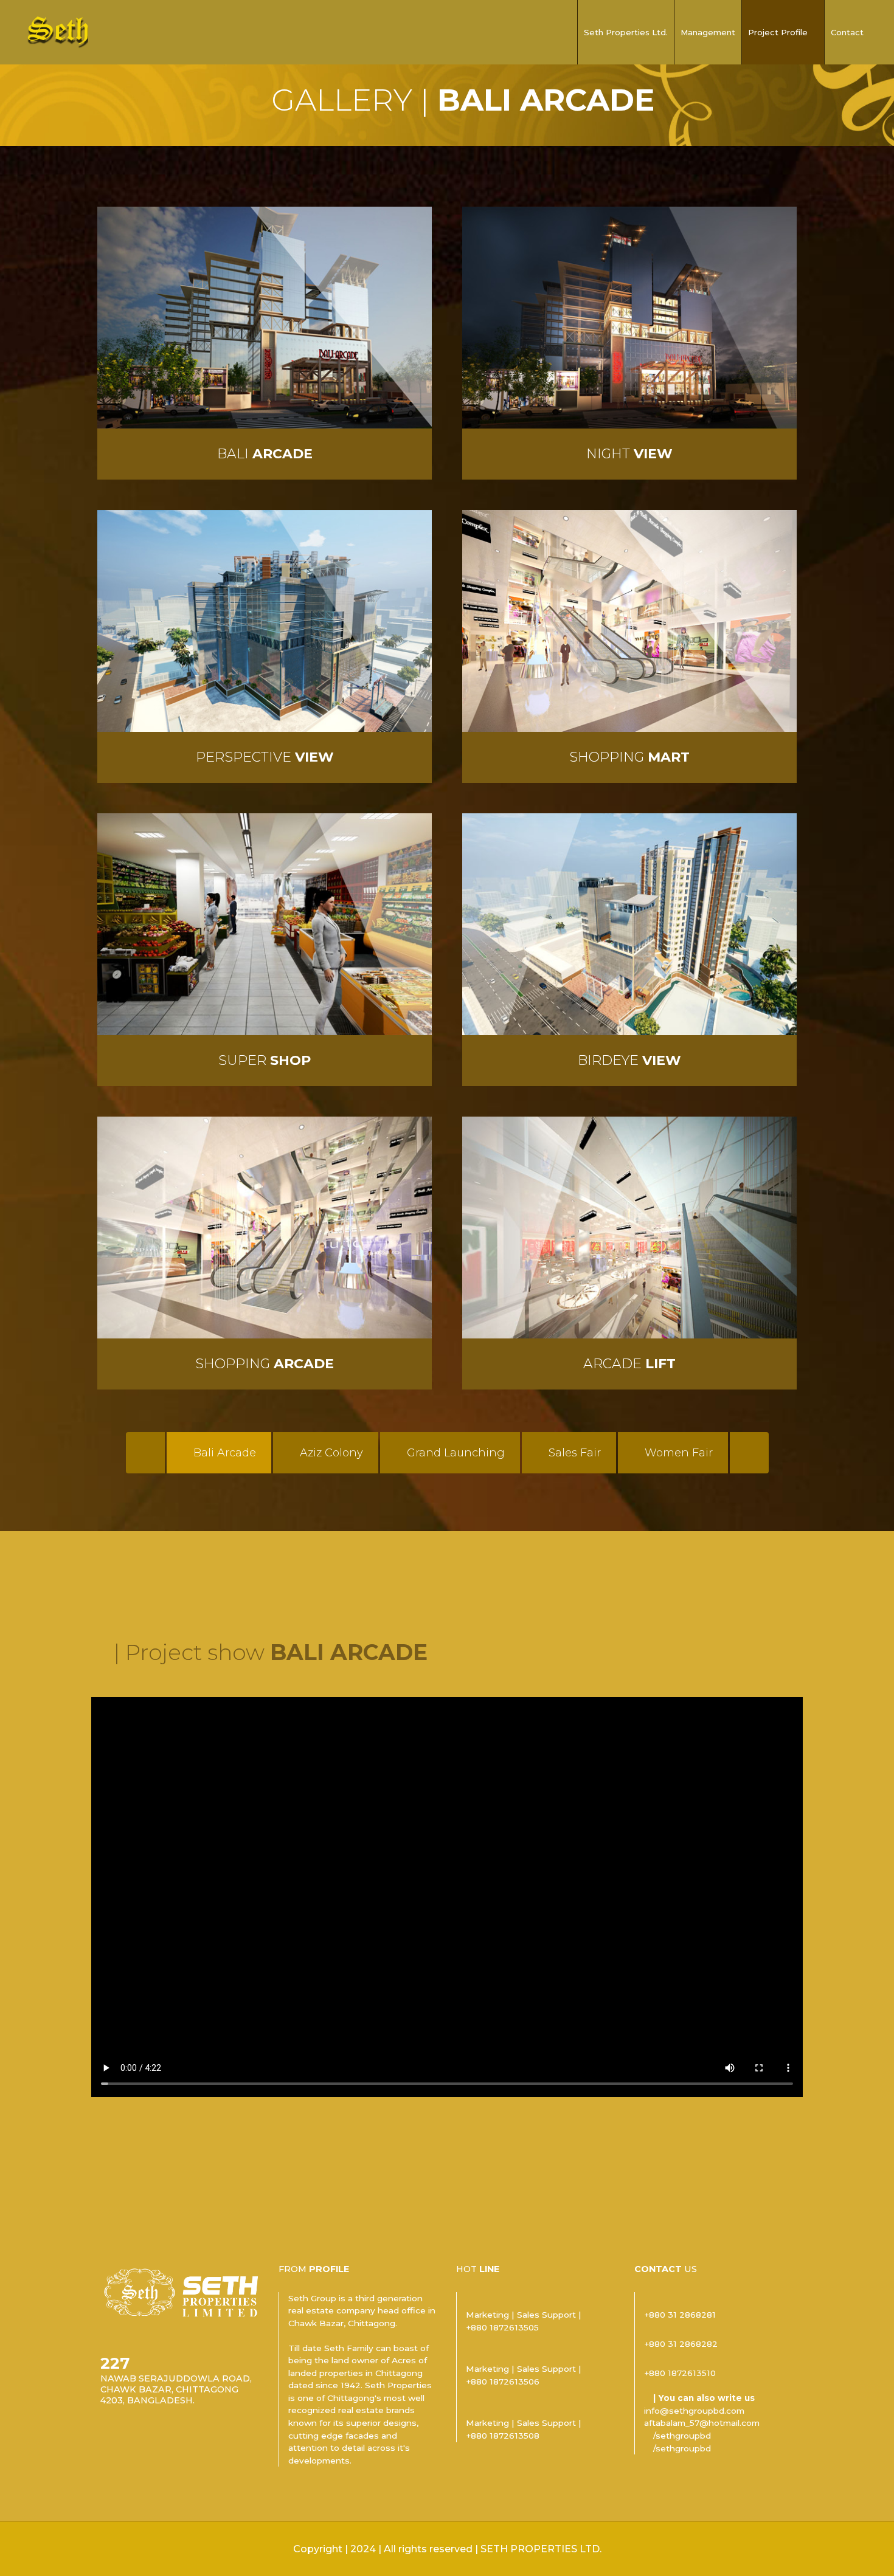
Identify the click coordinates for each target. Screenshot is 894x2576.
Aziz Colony (330, 1453)
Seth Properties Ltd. (626, 32)
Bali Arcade (223, 1453)
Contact (847, 32)
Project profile (778, 32)
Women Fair (677, 1453)
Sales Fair (573, 1453)
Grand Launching (454, 1453)
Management (708, 32)
